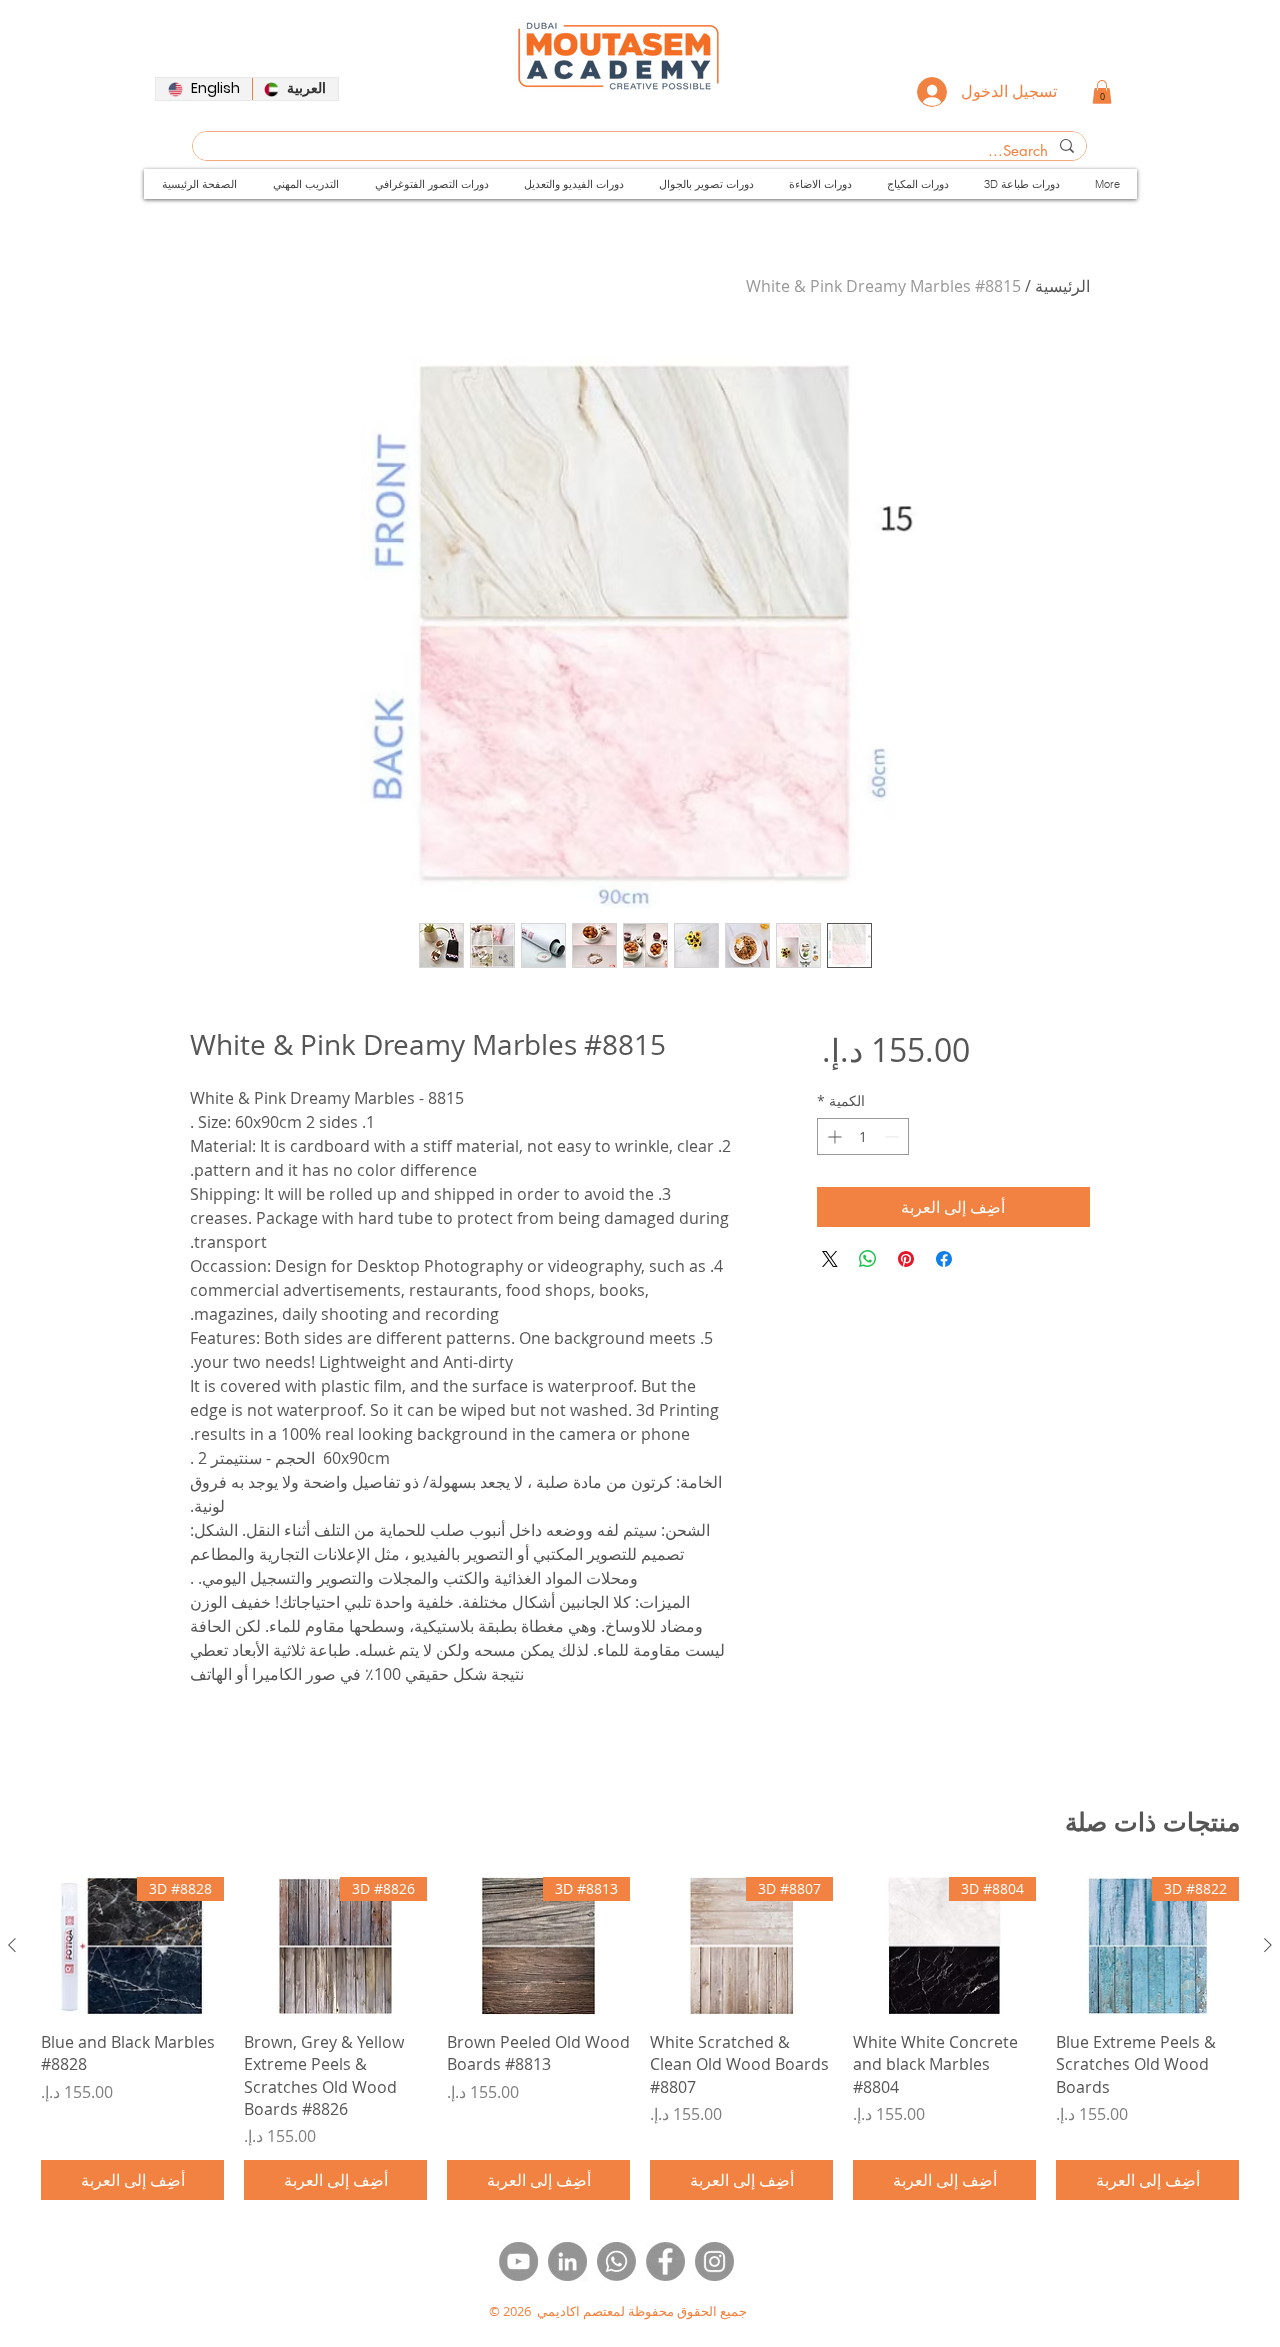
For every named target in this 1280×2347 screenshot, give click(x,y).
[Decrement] (893, 1136)
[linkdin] (567, 2261)
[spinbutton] (863, 1136)
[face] (665, 2261)
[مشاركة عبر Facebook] (944, 1259)
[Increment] (832, 1136)
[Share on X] (830, 1259)
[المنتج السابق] (1268, 1945)
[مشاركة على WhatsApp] (868, 1259)
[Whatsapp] (616, 2261)
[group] (640, 2038)
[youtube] (518, 2261)
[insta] (714, 2261)
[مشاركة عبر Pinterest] (906, 1259)
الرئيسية (1062, 286)
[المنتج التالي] (12, 1945)
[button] (1102, 92)
